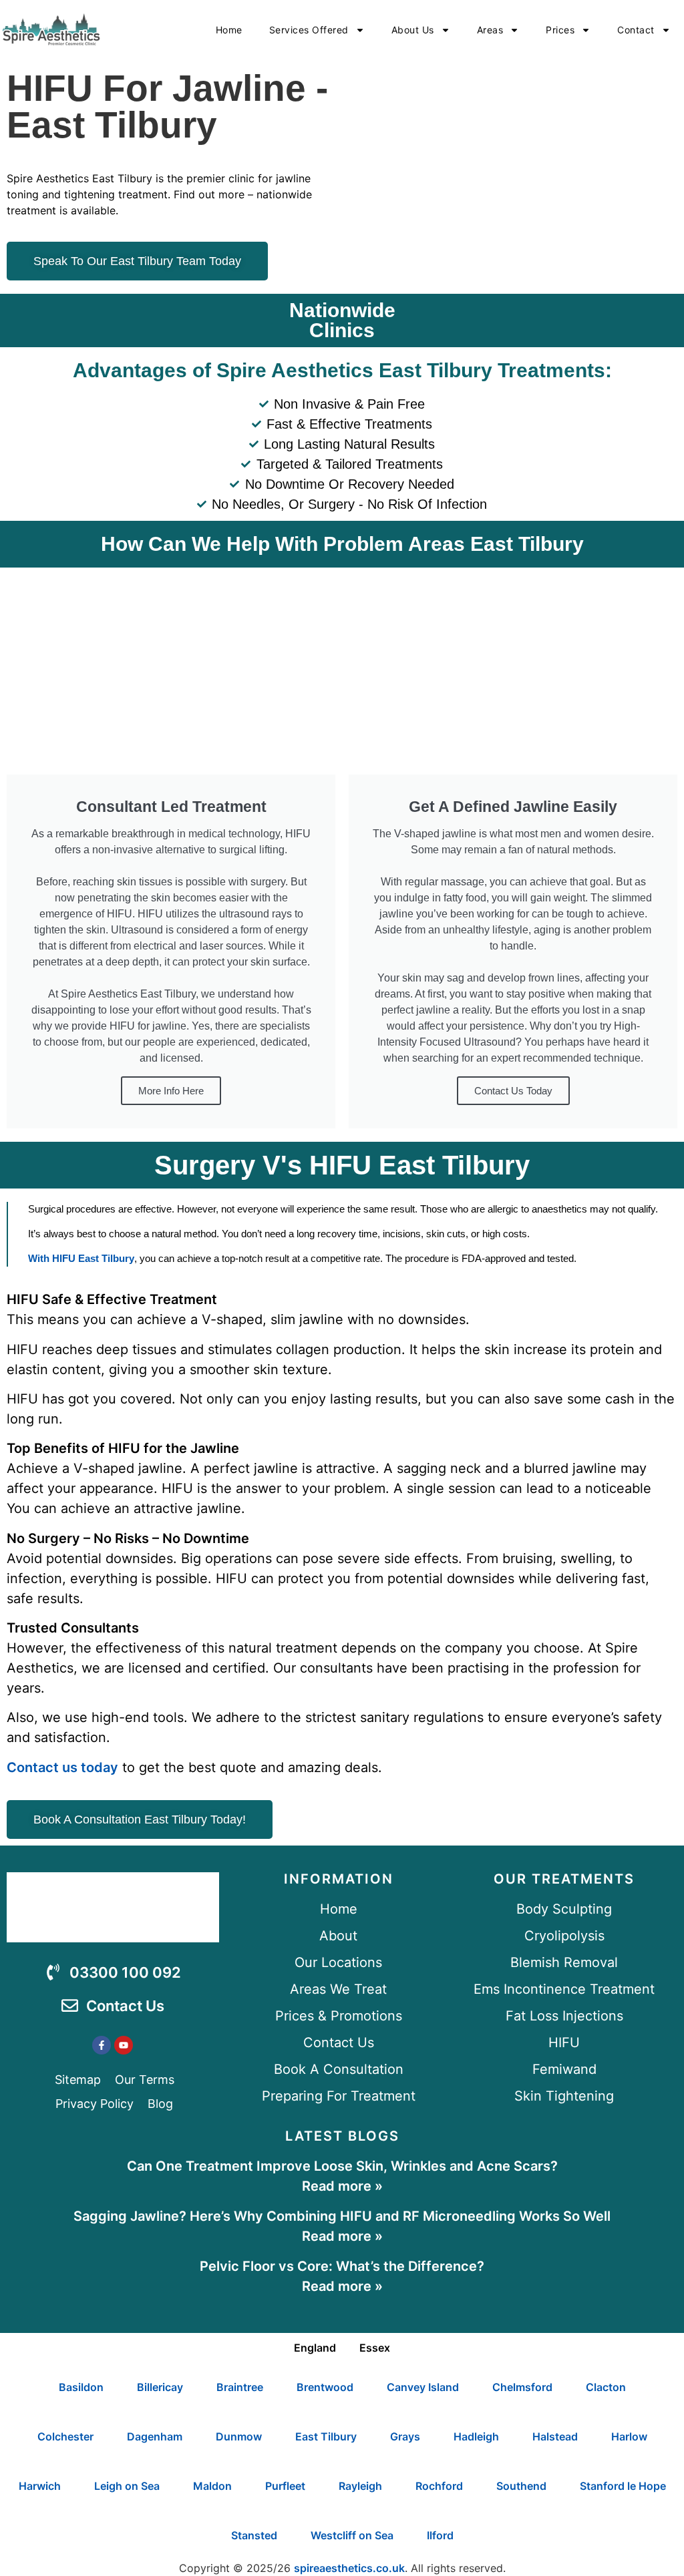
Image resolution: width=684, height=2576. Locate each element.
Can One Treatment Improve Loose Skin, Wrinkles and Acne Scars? (342, 2166)
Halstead (555, 2436)
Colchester (65, 2436)
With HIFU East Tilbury (81, 1258)
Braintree (240, 2387)
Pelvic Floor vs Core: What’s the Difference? (342, 2266)
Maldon (212, 2486)
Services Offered (309, 30)
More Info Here (171, 1091)
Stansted (254, 2535)
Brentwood (325, 2387)
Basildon (81, 2387)
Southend (521, 2486)
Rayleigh (360, 2486)
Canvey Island (423, 2387)
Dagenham (155, 2436)
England (315, 2348)
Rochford (439, 2486)
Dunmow (239, 2436)
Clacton (606, 2387)
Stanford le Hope (623, 2486)
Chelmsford (522, 2387)
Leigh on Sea (127, 2486)
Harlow (629, 2436)
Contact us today (62, 1767)
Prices (560, 30)
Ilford (440, 2535)
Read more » (342, 2186)
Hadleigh (476, 2436)
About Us (413, 30)
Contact (636, 30)
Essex (375, 2348)
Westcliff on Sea (352, 2535)
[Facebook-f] (102, 2045)
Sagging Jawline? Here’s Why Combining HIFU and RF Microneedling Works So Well (342, 2216)
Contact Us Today (513, 1091)
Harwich (40, 2486)
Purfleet (285, 2486)
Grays (405, 2436)
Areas (490, 30)
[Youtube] (124, 2045)
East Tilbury (326, 2436)
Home (229, 30)
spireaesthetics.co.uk (349, 2568)
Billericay (160, 2387)
